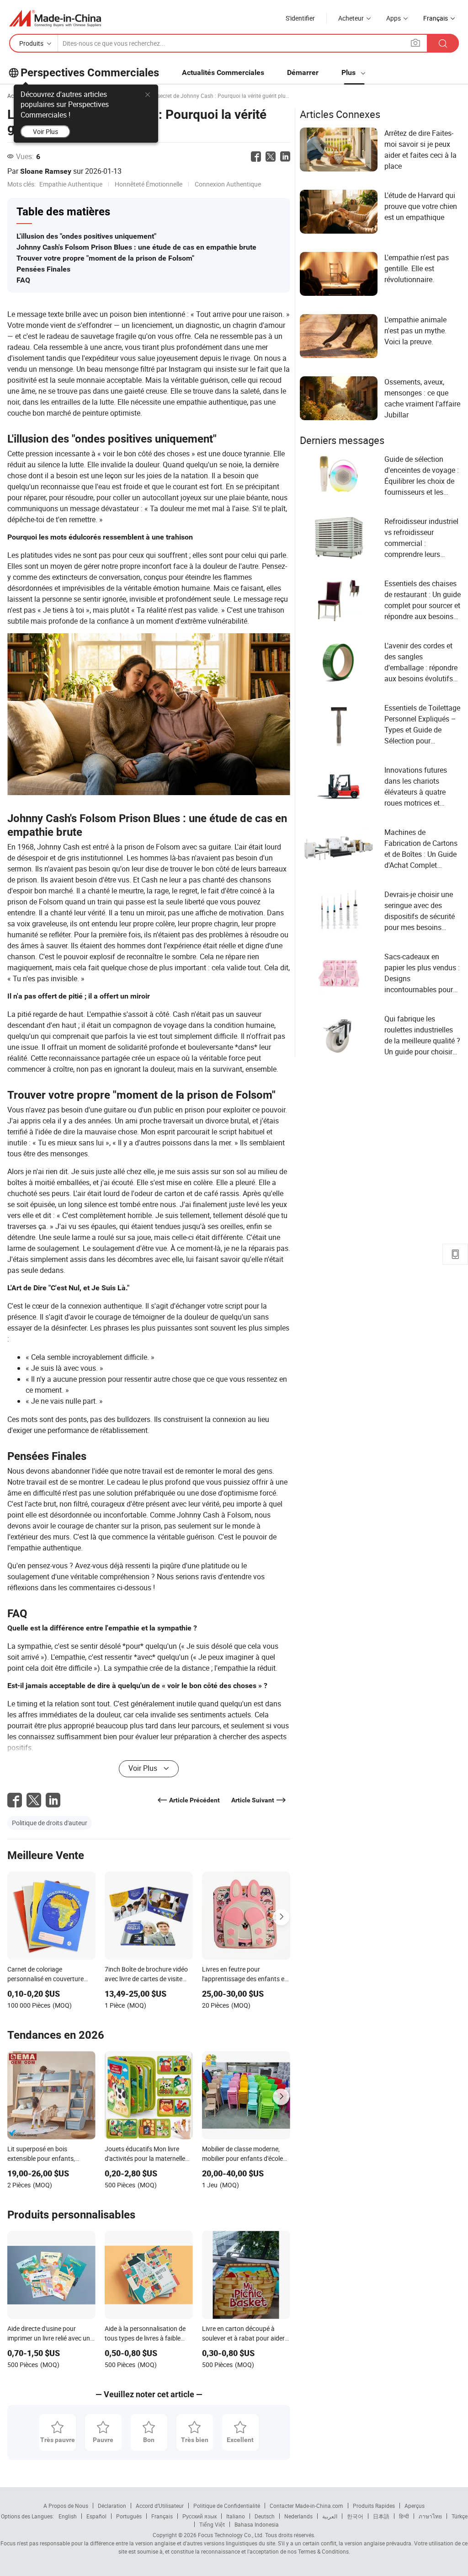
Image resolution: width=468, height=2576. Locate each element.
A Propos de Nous (66, 2506)
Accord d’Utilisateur (160, 2506)
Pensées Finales (43, 269)
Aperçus (415, 2506)
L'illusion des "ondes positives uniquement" (86, 236)
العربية (330, 2516)
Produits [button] (31, 43)
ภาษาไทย (430, 2516)
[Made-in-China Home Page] (55, 18)
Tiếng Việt (212, 2524)
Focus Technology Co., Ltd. (230, 2535)
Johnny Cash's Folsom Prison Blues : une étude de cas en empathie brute (136, 247)
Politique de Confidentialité (227, 2506)
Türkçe (460, 2516)
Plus (349, 72)
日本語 (381, 2516)
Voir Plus (45, 131)
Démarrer (303, 72)
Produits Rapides (374, 2506)
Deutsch (265, 2516)
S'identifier (300, 18)
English (68, 2516)
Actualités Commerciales (223, 72)
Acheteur (351, 18)
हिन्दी (404, 2516)
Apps (394, 18)
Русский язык (199, 2516)
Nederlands (298, 2516)
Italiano (236, 2516)
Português (129, 2516)
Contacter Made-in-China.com (306, 2506)
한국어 (355, 2516)
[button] (415, 43)
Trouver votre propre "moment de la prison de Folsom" (105, 258)
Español (96, 2516)
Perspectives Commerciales (90, 73)
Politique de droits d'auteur (50, 1823)
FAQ (23, 280)
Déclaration (112, 2506)
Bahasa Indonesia (257, 2524)
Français (162, 2516)
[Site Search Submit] (443, 43)
